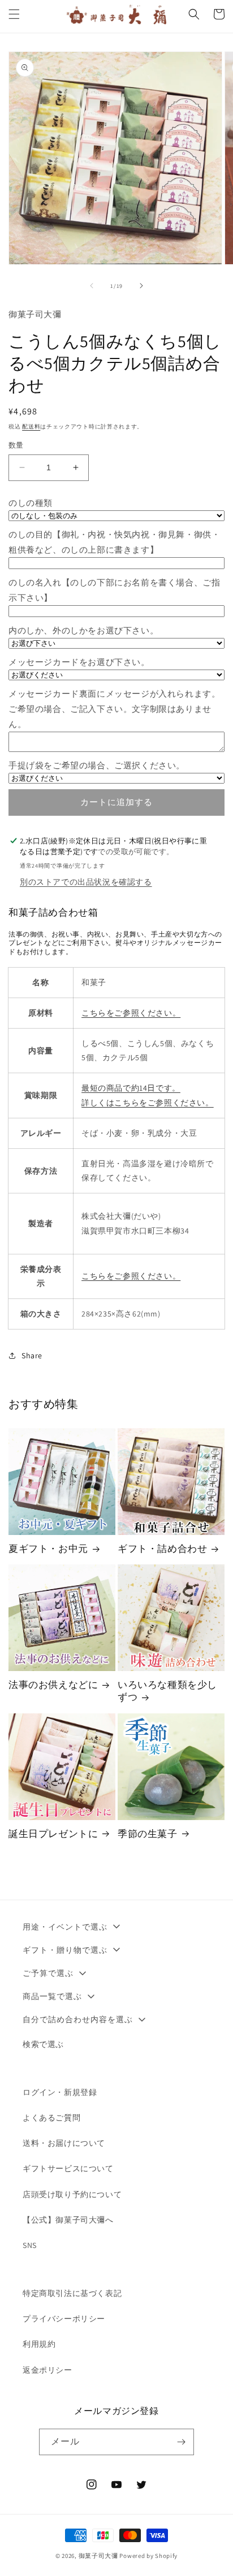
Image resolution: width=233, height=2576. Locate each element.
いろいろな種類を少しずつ (167, 1691)
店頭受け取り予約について (72, 2194)
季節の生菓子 (148, 1834)
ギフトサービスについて (68, 2168)
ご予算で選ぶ (48, 1973)
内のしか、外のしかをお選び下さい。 (83, 630)
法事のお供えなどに (53, 1685)
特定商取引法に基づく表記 (72, 2293)
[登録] (181, 2442)
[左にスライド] (92, 286)
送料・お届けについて (64, 2143)
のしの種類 (31, 503)
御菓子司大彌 (98, 2556)
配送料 (31, 427)
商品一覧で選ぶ (52, 1996)
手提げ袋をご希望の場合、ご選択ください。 (97, 765)
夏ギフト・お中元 (48, 1549)
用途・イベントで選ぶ (65, 1927)
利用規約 (39, 2344)
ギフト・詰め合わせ (162, 1549)
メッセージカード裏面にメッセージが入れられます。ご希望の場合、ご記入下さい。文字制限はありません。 (114, 709)
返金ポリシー (48, 2370)
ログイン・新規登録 (60, 2092)
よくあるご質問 (51, 2118)
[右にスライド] (141, 286)
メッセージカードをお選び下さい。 (79, 662)
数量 (16, 445)
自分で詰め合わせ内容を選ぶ (78, 2019)
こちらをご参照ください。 (131, 1013)
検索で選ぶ (43, 2044)
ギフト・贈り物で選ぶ (65, 1950)
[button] (14, 14)
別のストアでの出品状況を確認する (86, 882)
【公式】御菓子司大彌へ (68, 2220)
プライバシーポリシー (64, 2319)
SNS (30, 2245)
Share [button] (32, 1355)
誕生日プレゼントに (53, 1834)
